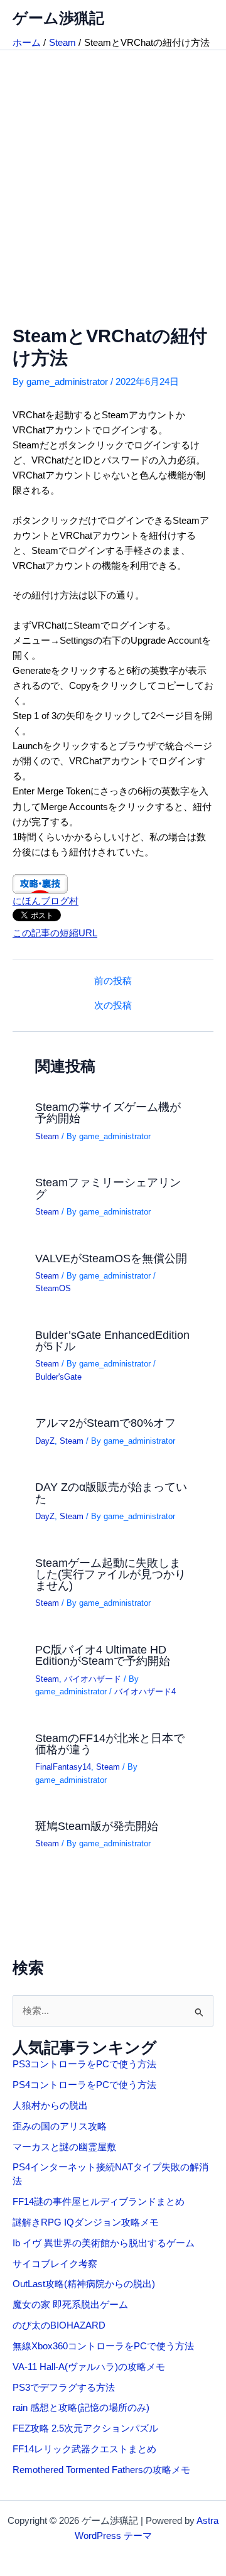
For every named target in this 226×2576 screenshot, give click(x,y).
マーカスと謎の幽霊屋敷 (64, 2147)
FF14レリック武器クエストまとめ (84, 2449)
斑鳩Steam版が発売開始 (97, 1826)
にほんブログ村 (46, 901)
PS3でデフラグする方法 (64, 2388)
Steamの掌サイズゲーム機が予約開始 (108, 1112)
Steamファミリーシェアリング (108, 1188)
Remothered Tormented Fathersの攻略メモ (101, 2470)
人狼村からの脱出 (50, 2106)
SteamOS (53, 1288)
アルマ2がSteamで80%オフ (105, 1423)
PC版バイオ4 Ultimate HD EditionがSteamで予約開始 (103, 1655)
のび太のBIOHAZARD (59, 2325)
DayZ (45, 1441)
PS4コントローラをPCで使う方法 (84, 2085)
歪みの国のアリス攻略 (60, 2126)
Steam (47, 1136)
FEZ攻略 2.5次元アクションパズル (85, 2428)
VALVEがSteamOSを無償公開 (111, 1258)
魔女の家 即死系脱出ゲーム (70, 2305)
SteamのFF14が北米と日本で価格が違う (110, 1744)
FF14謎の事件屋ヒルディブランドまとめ (99, 2202)
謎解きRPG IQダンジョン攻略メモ (86, 2222)
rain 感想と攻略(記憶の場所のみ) (81, 2408)
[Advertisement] (113, 170)
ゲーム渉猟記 (58, 18)
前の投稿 (113, 981)
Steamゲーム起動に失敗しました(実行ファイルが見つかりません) (110, 1574)
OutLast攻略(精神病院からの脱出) (84, 2284)
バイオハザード (93, 1679)
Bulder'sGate (58, 1377)
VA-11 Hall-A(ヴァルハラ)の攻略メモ (89, 2367)
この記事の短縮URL (55, 933)
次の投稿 (113, 1006)
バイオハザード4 (145, 1691)
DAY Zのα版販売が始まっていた (111, 1492)
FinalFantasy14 (63, 1767)
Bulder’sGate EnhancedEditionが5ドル (112, 1340)
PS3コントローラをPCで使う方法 (84, 2064)
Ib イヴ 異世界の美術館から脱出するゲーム (104, 2243)
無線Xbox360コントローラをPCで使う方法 (103, 2346)
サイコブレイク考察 (55, 2264)
